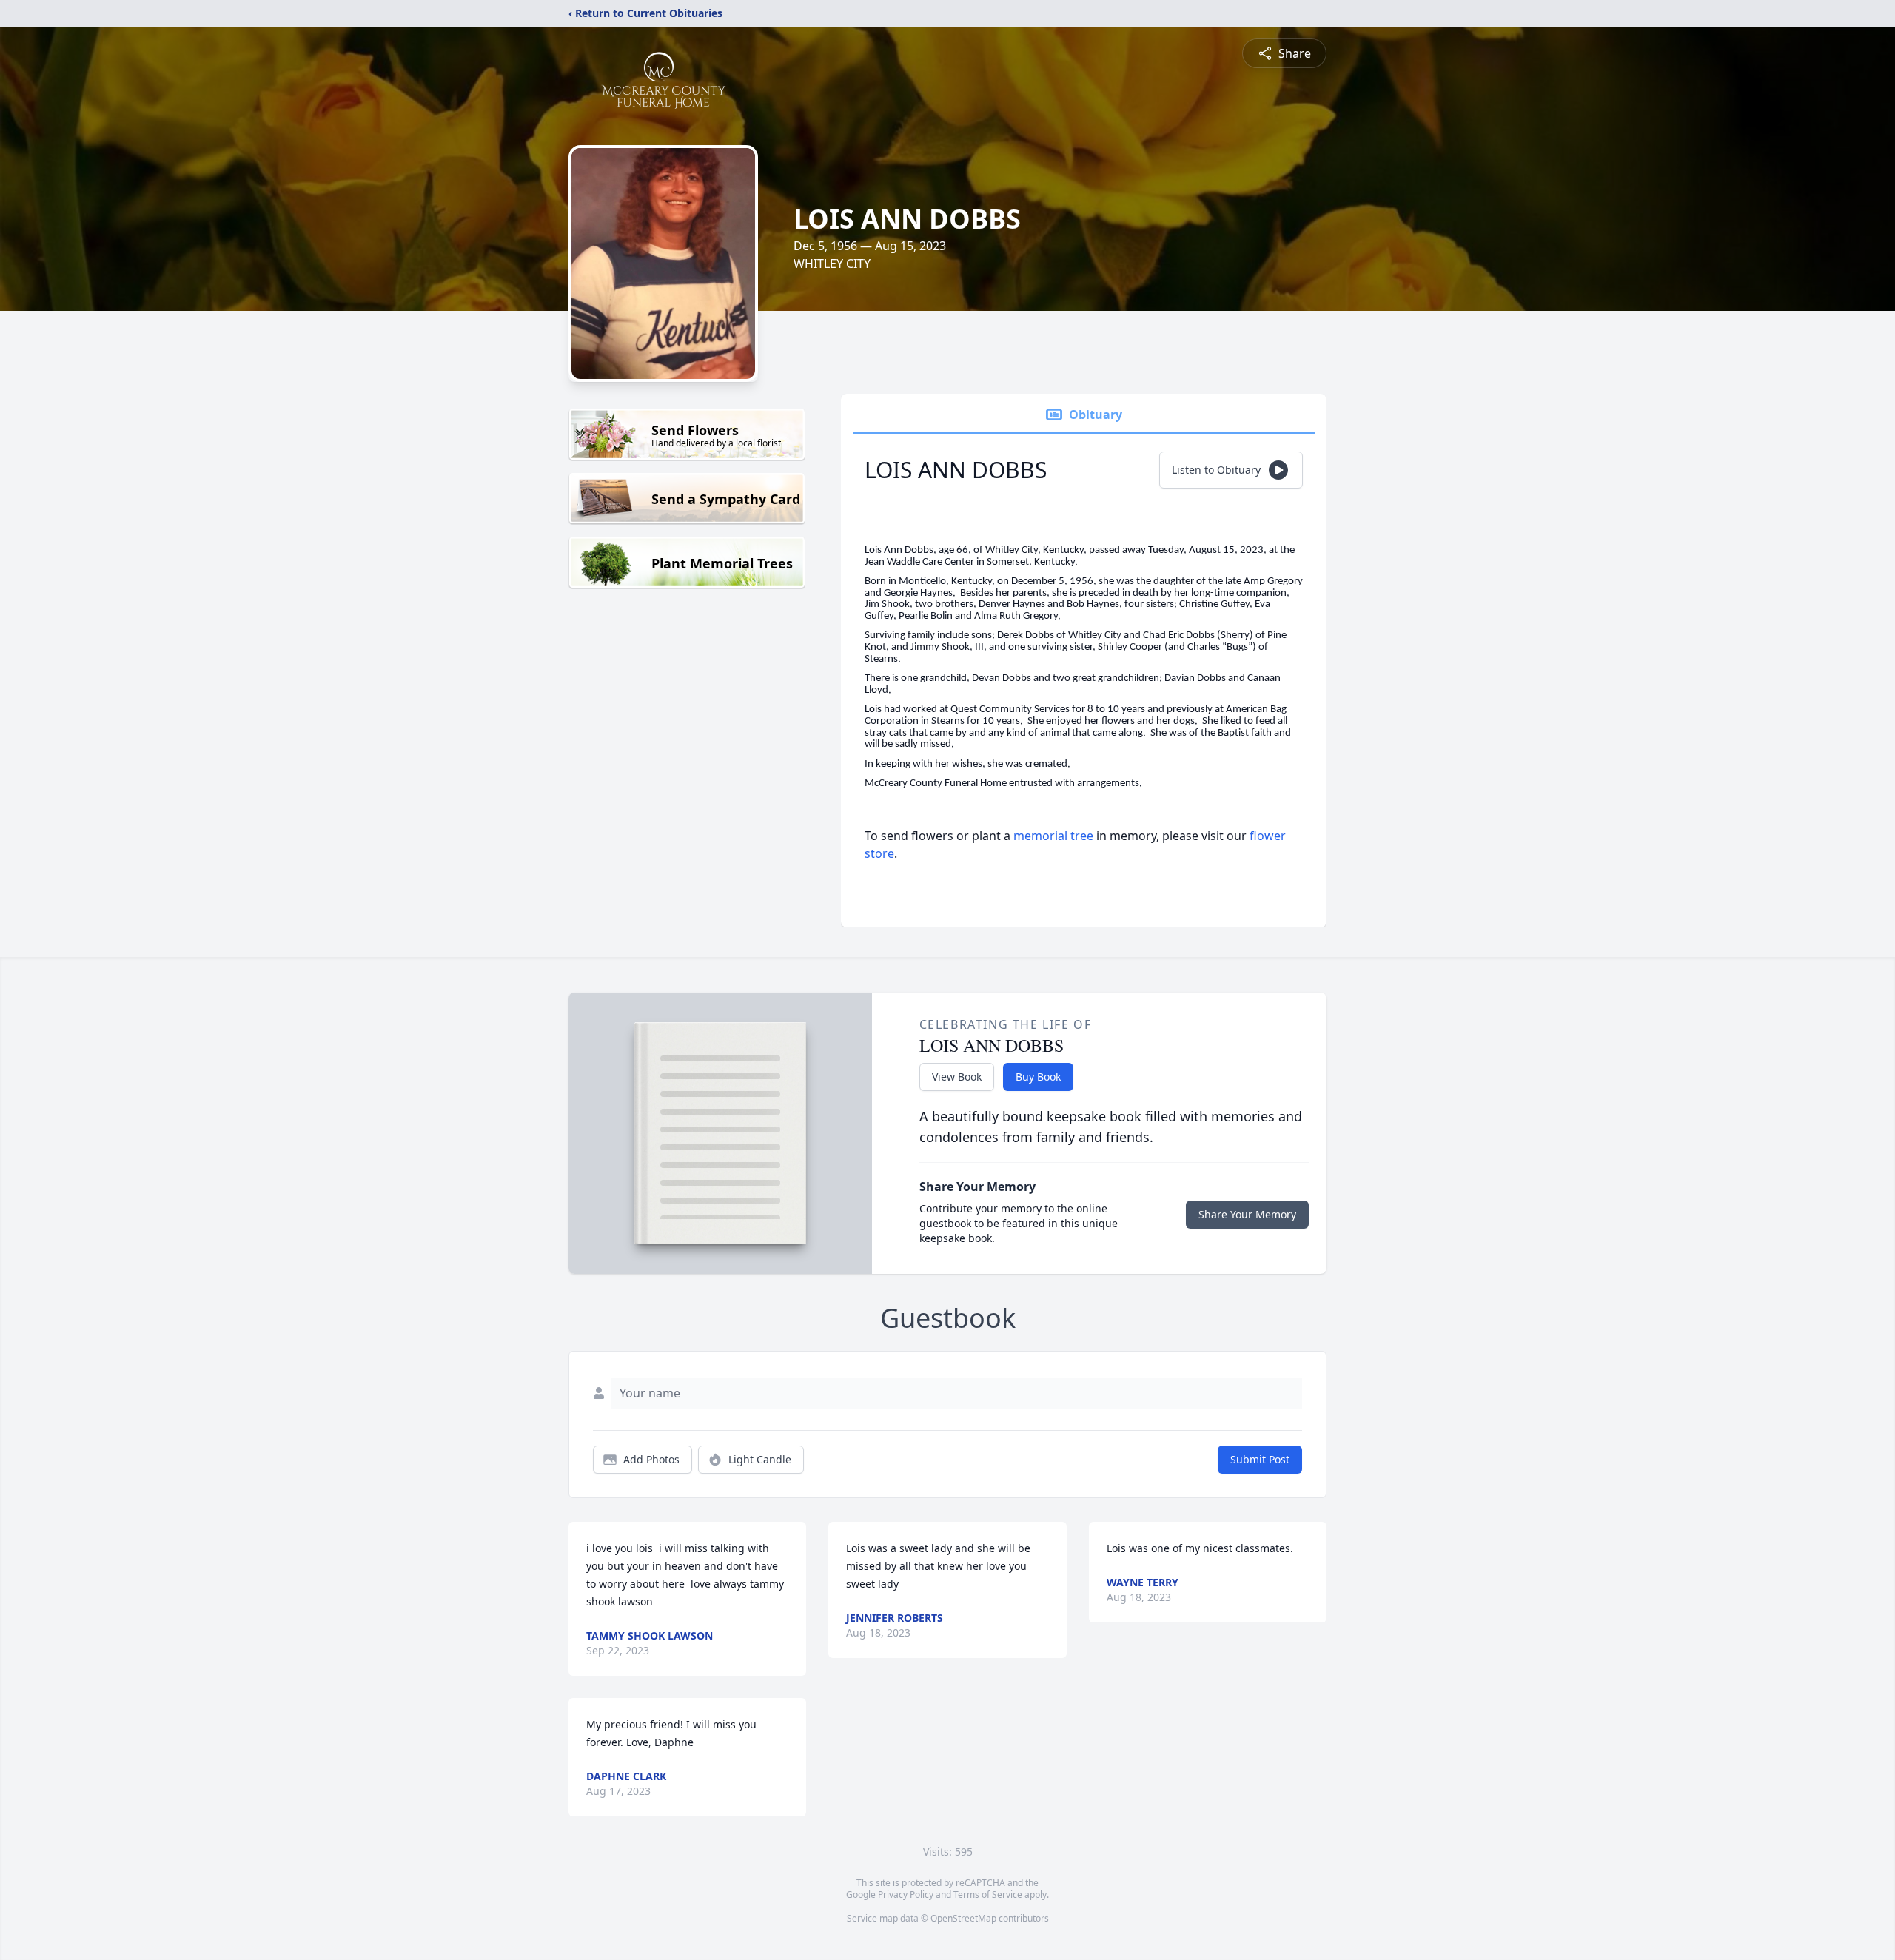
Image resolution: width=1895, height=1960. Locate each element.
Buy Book (1038, 1077)
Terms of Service (988, 1894)
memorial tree (1053, 836)
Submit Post (1260, 1459)
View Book (957, 1077)
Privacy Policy (906, 1894)
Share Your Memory (1247, 1214)
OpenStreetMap (963, 1918)
